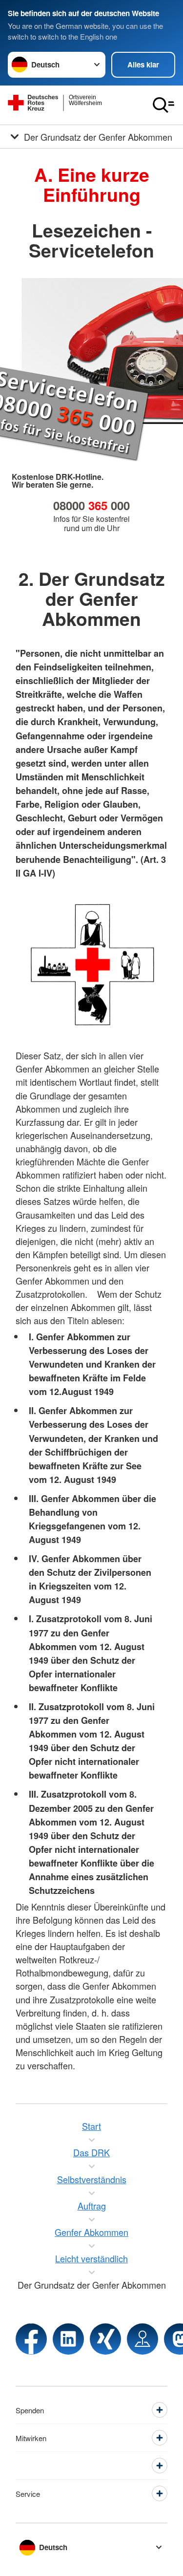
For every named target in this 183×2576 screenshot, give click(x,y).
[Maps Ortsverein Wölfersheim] (142, 2339)
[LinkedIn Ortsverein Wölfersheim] (68, 2339)
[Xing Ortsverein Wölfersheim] (105, 2339)
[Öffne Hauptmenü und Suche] (163, 105)
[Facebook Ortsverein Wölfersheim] (31, 2339)
